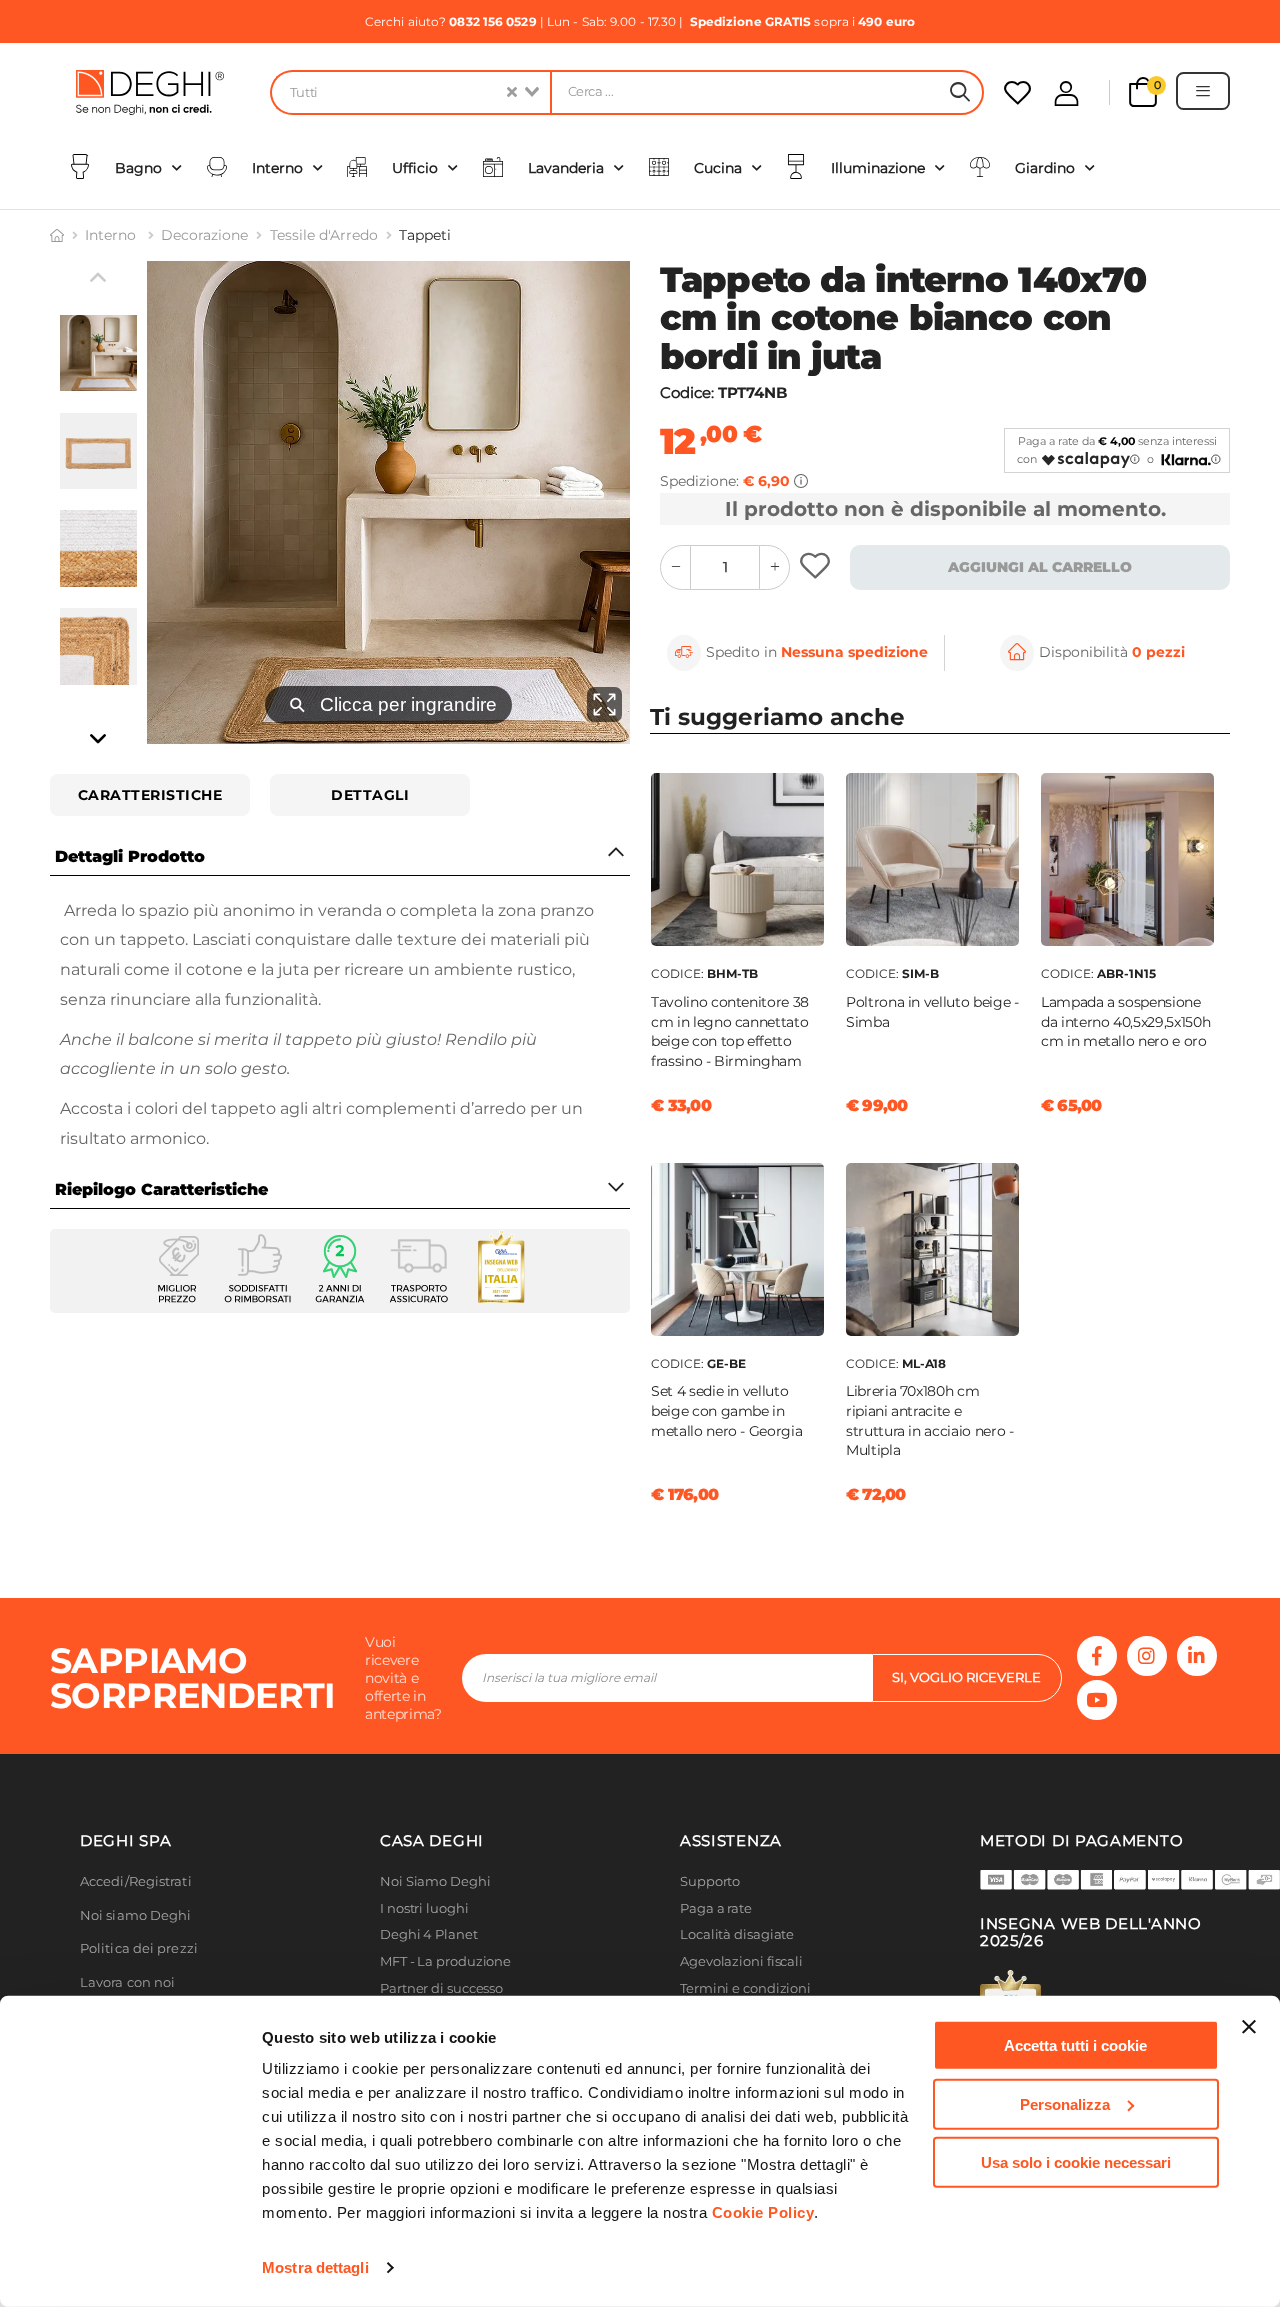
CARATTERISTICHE (150, 795)
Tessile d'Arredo (324, 235)
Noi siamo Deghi (136, 1915)
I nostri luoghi (424, 1908)
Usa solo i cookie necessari (1076, 2162)
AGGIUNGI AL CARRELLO (1040, 567)
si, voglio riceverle (966, 1677)
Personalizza (1065, 2103)
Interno (112, 235)
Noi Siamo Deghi (435, 1881)
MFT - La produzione (445, 1961)
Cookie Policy (763, 2212)
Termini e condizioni (745, 1988)
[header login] (1066, 93)
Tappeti (425, 235)
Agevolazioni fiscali (741, 1961)
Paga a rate (716, 1908)
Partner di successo (441, 1988)
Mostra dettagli (315, 2267)
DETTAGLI (370, 795)
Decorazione (204, 235)
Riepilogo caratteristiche (161, 1189)
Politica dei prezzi (139, 1948)
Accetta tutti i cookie (1075, 2045)
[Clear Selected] (512, 92)
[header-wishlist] (1017, 92)
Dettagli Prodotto (130, 856)
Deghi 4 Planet (429, 1934)
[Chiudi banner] (1249, 2027)
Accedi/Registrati (136, 1881)
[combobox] (410, 92)
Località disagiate (737, 1934)
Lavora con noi (127, 1982)
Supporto (710, 1881)
